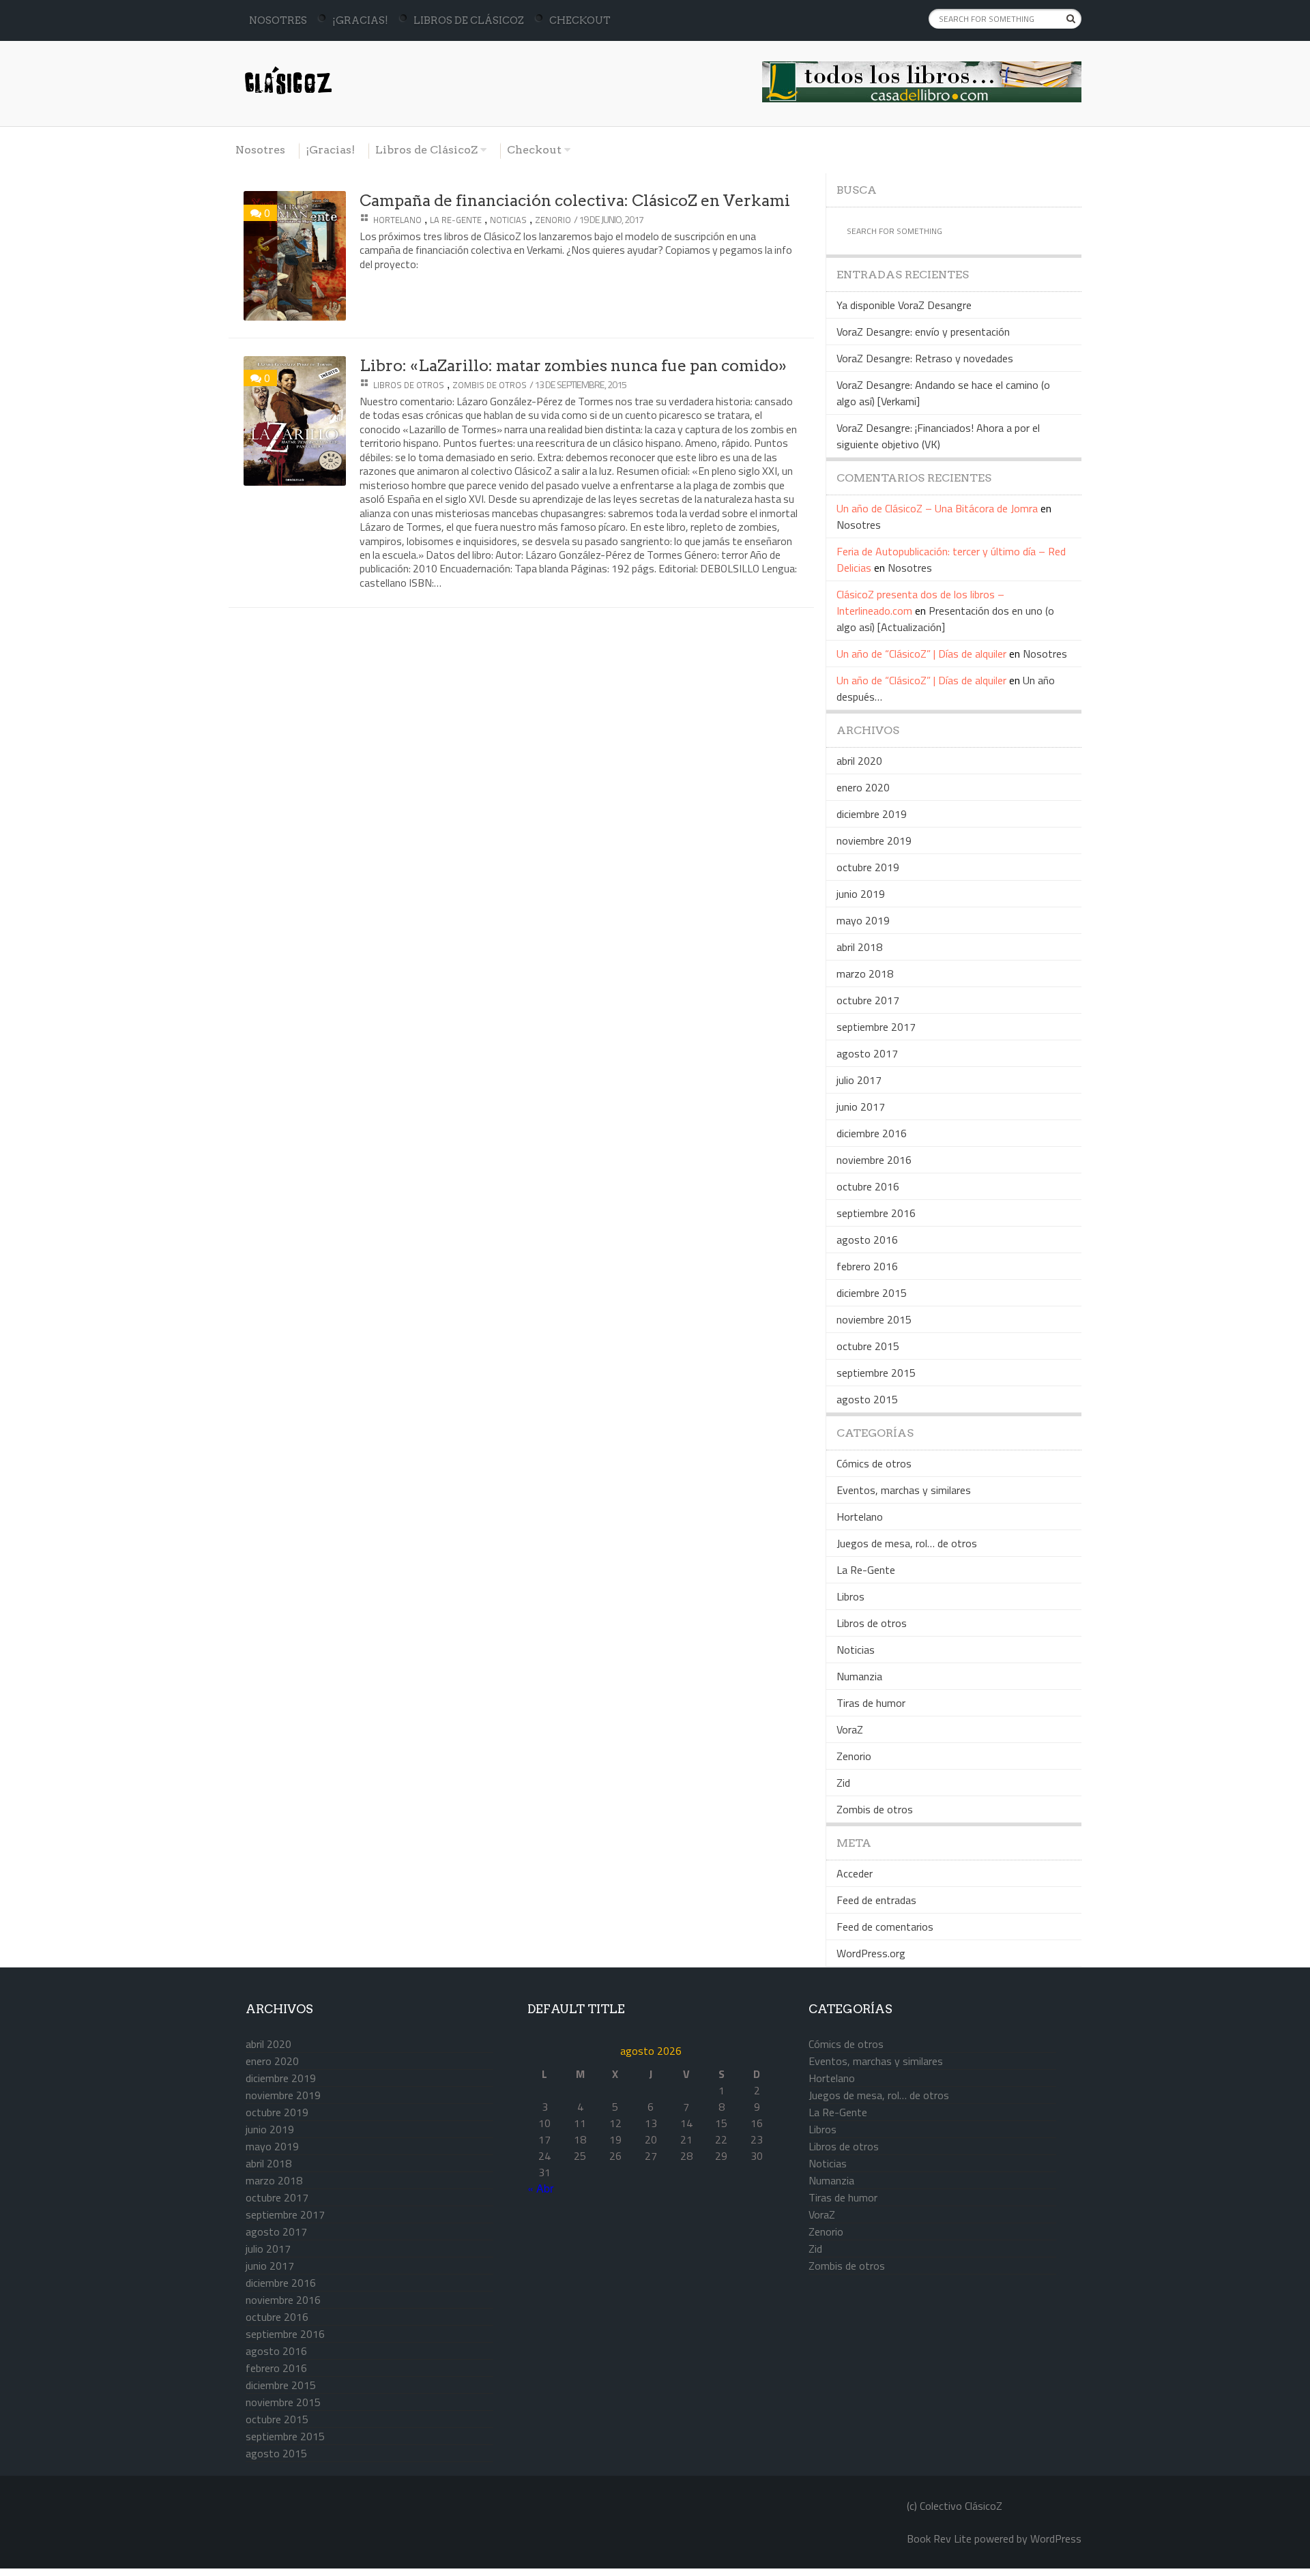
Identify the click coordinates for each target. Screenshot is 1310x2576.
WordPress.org (871, 1953)
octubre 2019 (868, 867)
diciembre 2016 (872, 1133)
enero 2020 (863, 787)
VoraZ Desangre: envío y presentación (923, 332)
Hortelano (397, 220)
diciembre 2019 (872, 814)
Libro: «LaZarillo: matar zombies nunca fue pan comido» (573, 366)
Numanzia (859, 1676)
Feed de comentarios (885, 1927)
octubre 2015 (868, 1346)
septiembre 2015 (876, 1373)
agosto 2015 (867, 1399)
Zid (843, 1783)
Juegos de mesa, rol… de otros (907, 1543)
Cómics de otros (874, 1463)
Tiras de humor (871, 1703)
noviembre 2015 (874, 1319)
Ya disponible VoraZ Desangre (904, 305)
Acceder (855, 1873)
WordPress (1056, 2538)
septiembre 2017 (876, 1027)
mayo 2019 (863, 920)
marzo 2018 (865, 974)
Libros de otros (409, 385)
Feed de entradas (876, 1900)
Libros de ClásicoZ (469, 20)
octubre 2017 (868, 1000)
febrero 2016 (867, 1266)
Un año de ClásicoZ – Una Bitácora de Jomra (937, 508)
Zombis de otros (490, 385)
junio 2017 (861, 1107)
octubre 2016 (868, 1186)
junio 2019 (861, 894)
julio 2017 (859, 1080)
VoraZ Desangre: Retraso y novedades (925, 358)
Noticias (508, 220)
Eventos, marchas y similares (904, 1490)
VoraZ (850, 1729)
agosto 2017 (867, 1053)
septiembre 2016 (876, 1213)
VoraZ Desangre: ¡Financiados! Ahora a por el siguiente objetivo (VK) (938, 436)
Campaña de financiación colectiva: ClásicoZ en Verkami (575, 201)
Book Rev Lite (939, 2538)
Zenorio (553, 220)
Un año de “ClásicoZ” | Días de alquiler (921, 654)
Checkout (580, 20)
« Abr (540, 2188)
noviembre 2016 (874, 1160)
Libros (850, 1596)
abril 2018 (859, 947)
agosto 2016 (867, 1240)
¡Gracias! (360, 20)
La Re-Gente (456, 220)
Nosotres (278, 20)
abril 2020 (859, 761)
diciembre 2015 (872, 1293)
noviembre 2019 (874, 840)
